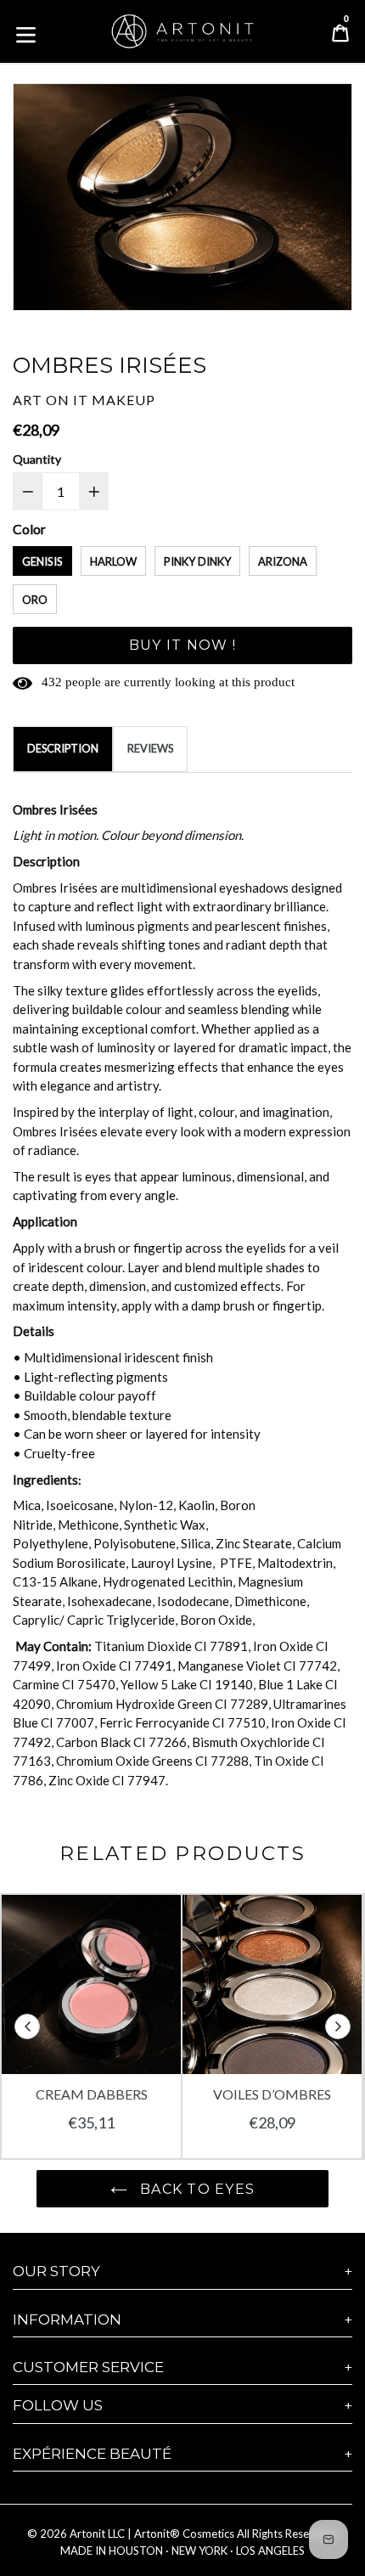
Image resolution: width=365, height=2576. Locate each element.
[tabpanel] (182, 201)
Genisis (42, 561)
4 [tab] (183, 289)
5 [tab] (197, 289)
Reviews (150, 748)
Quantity (37, 459)
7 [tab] (224, 289)
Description (63, 748)
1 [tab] (142, 289)
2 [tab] (156, 289)
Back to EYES (196, 2189)
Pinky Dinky (197, 561)
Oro (35, 600)
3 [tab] (169, 289)
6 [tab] (210, 289)
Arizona (283, 561)
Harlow (113, 561)
